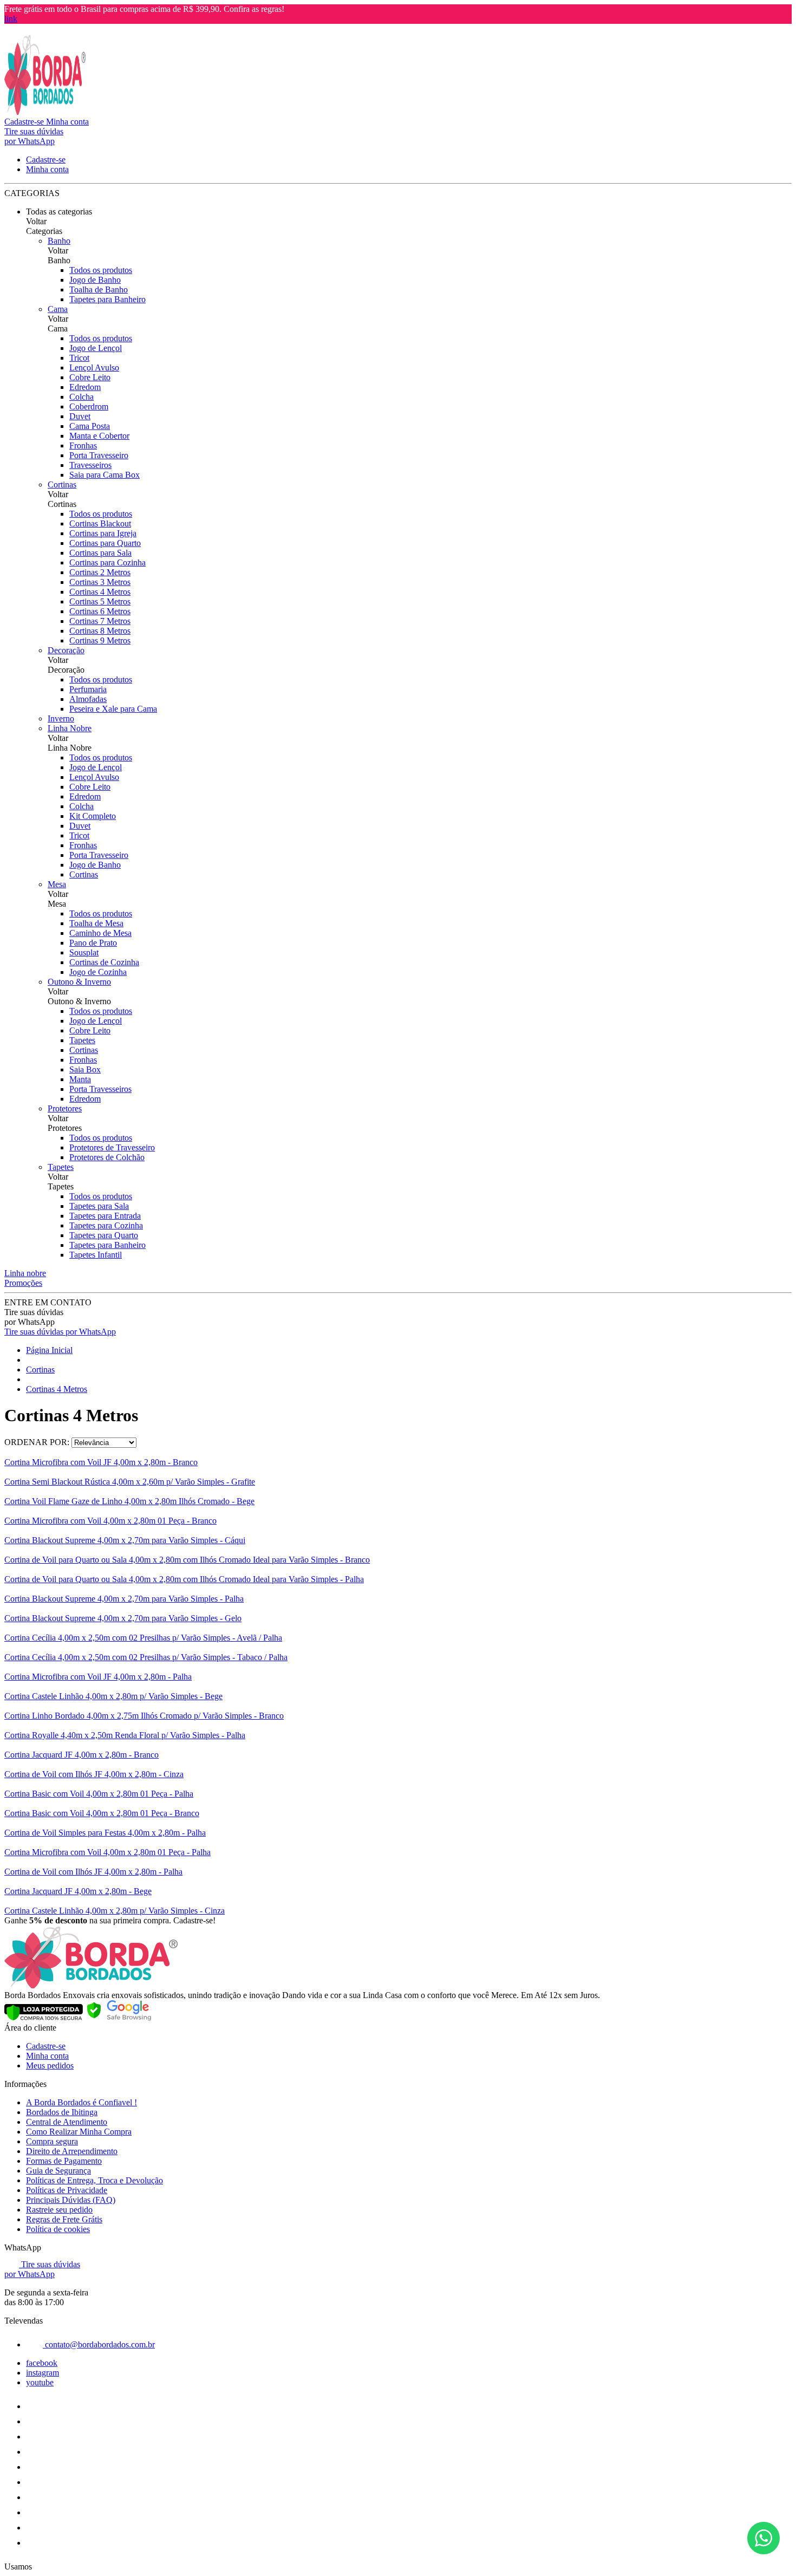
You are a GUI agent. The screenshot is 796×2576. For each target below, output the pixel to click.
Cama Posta (90, 426)
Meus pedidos (50, 2066)
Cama (58, 309)
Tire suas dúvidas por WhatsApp (60, 1332)
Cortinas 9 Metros (100, 640)
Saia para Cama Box (105, 475)
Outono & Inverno (79, 982)
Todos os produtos (101, 270)
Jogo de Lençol (96, 348)
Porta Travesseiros (100, 1089)
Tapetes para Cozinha (106, 1225)
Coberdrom (89, 406)
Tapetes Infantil (96, 1255)
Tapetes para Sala (99, 1206)
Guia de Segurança (58, 2171)
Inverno (61, 718)
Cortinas (62, 484)
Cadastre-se (46, 2046)
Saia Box (85, 1069)
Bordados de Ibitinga (62, 2112)
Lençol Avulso (94, 367)
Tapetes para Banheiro (107, 299)
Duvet (80, 416)
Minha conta (47, 2056)
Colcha (81, 397)
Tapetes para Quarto (104, 1235)
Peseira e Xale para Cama (113, 709)
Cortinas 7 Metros (100, 621)
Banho (59, 241)
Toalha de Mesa (96, 923)
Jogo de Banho (95, 280)
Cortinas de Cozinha (104, 962)
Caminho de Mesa (100, 933)
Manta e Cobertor (99, 436)
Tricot (79, 358)
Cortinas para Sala (100, 553)
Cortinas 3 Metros (100, 582)
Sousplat (84, 952)
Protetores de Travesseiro (112, 1147)
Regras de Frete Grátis (64, 2219)
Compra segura (52, 2141)
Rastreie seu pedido (59, 2210)
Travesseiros (90, 465)
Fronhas (83, 445)
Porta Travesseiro (99, 455)
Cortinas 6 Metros (100, 611)
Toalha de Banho (99, 290)
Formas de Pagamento (64, 2161)
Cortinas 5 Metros (100, 601)
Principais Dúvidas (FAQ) (71, 2200)
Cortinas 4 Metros (100, 592)
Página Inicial (49, 1350)
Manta (80, 1079)
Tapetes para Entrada (105, 1216)
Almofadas (88, 699)
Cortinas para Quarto (105, 543)
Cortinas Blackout (100, 523)
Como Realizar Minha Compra (79, 2132)
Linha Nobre (70, 728)
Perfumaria (88, 689)
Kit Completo (93, 816)
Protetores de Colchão (107, 1157)
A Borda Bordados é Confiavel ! (81, 2102)
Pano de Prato (93, 943)
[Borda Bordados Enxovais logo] (45, 112)
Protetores (65, 1108)
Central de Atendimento (67, 2122)
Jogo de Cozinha (98, 972)
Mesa (57, 884)
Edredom (85, 387)
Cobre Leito (90, 377)
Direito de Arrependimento (72, 2151)
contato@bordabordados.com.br (99, 2344)
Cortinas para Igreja (103, 533)
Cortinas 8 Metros (100, 631)
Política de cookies (58, 2229)
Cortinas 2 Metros (100, 572)
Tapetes (82, 1040)
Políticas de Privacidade (67, 2190)
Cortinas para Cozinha (107, 562)
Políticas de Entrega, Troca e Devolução (94, 2180)
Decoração (66, 650)
